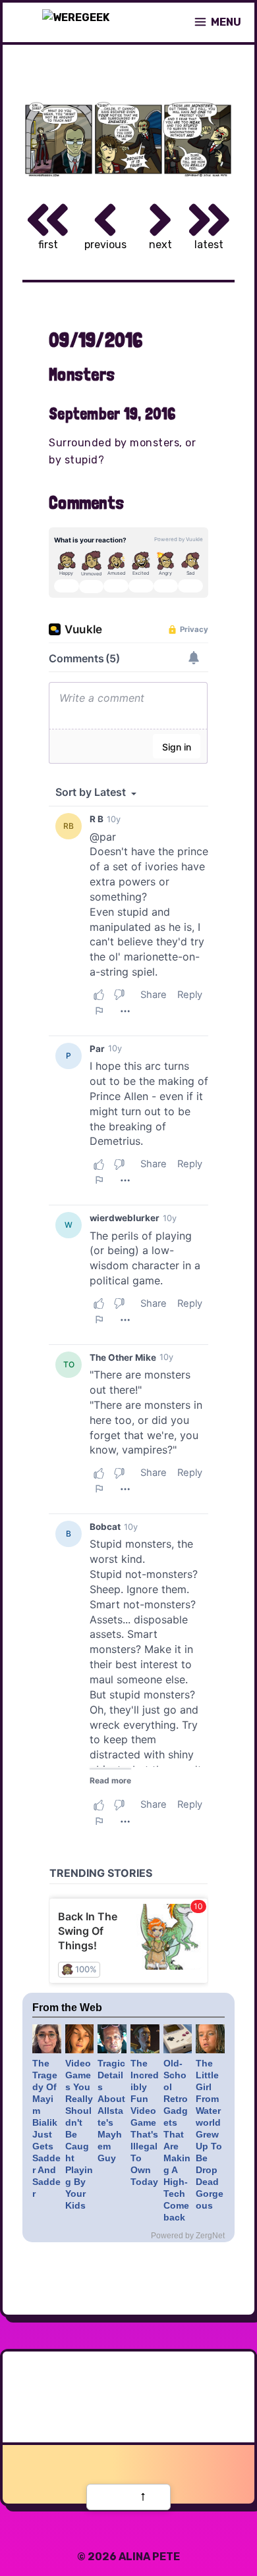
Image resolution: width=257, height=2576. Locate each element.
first (48, 245)
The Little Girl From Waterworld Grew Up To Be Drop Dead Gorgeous (210, 2134)
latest (209, 245)
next (160, 245)
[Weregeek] (76, 22)
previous (105, 245)
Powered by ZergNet (188, 2236)
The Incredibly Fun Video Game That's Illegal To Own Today (145, 2122)
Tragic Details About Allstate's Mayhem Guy (111, 2111)
